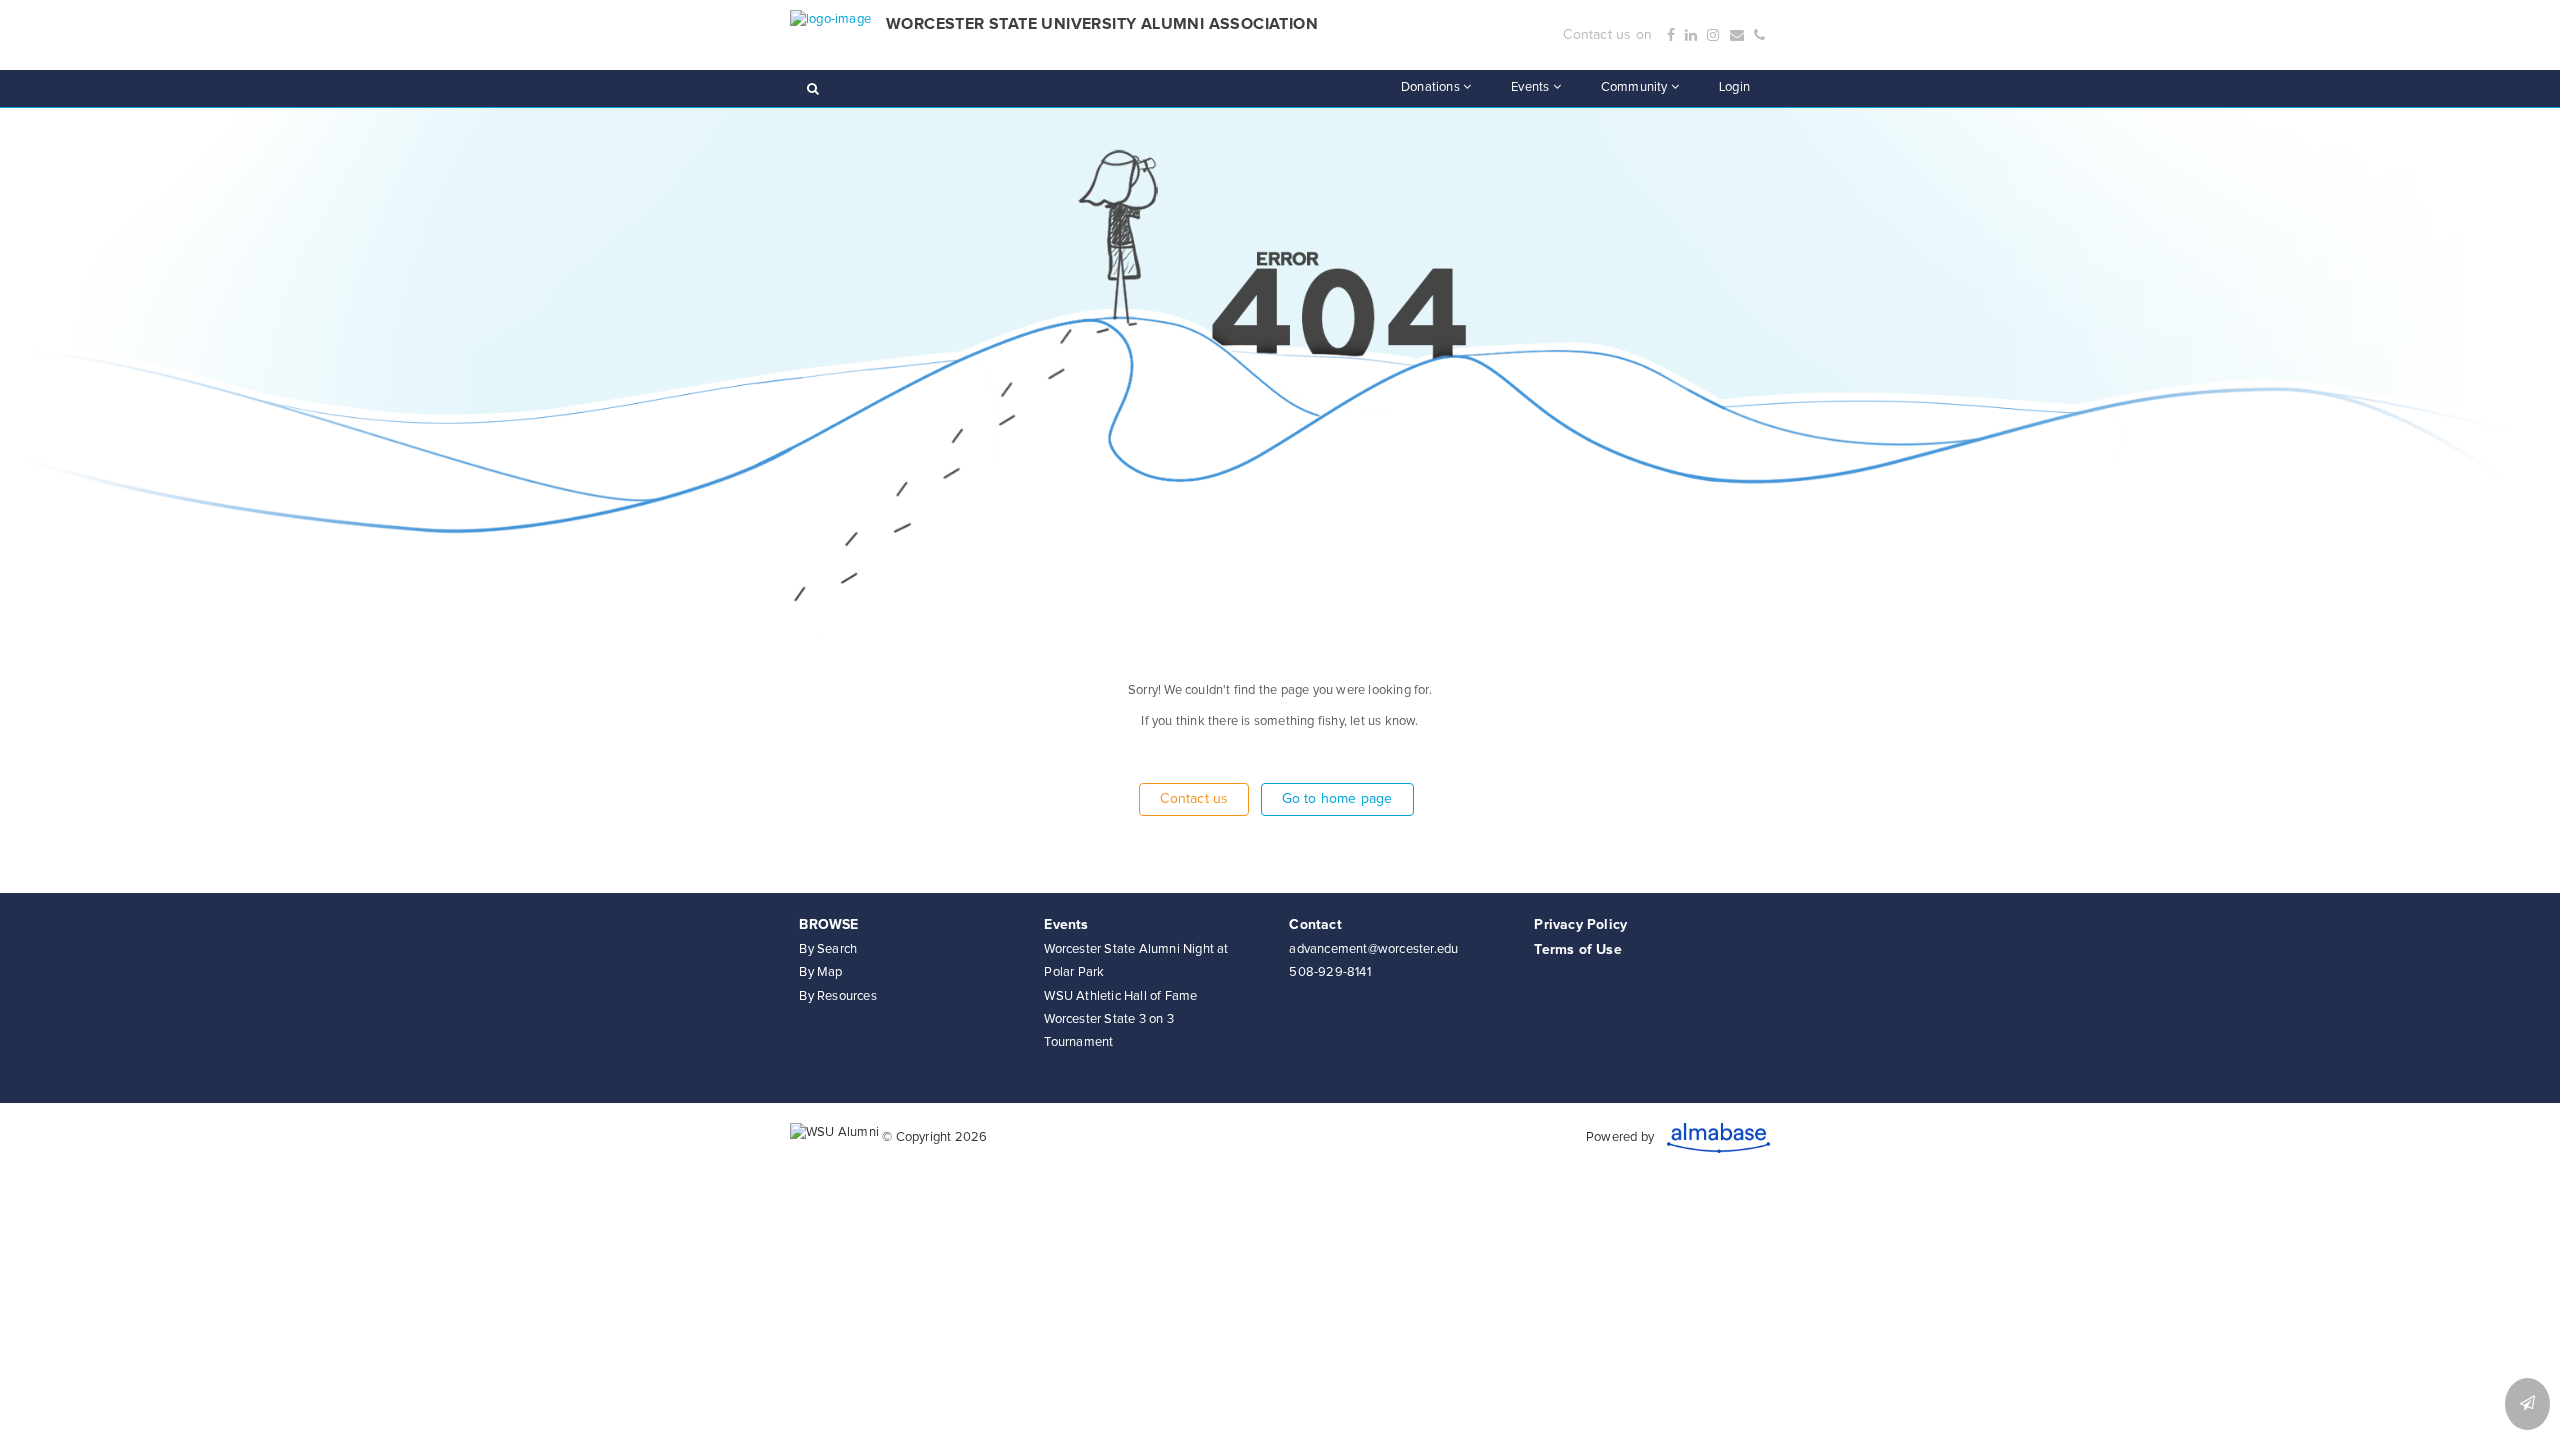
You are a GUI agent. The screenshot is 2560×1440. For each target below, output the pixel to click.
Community (1636, 87)
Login (1734, 87)
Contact (1315, 925)
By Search (828, 949)
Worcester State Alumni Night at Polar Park (1136, 961)
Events (1531, 87)
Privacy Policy (1580, 925)
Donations (1432, 87)
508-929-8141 (1329, 972)
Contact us (1194, 799)
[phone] (1759, 35)
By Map (820, 972)
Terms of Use (1577, 950)
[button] (2527, 1404)
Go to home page (1337, 799)
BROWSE (828, 925)
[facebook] (1671, 35)
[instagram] (1713, 35)
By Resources (837, 996)
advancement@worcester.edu (1373, 949)
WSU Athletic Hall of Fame (1120, 996)
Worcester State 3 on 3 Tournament (1108, 1031)
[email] (1737, 35)
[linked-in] (1691, 35)
